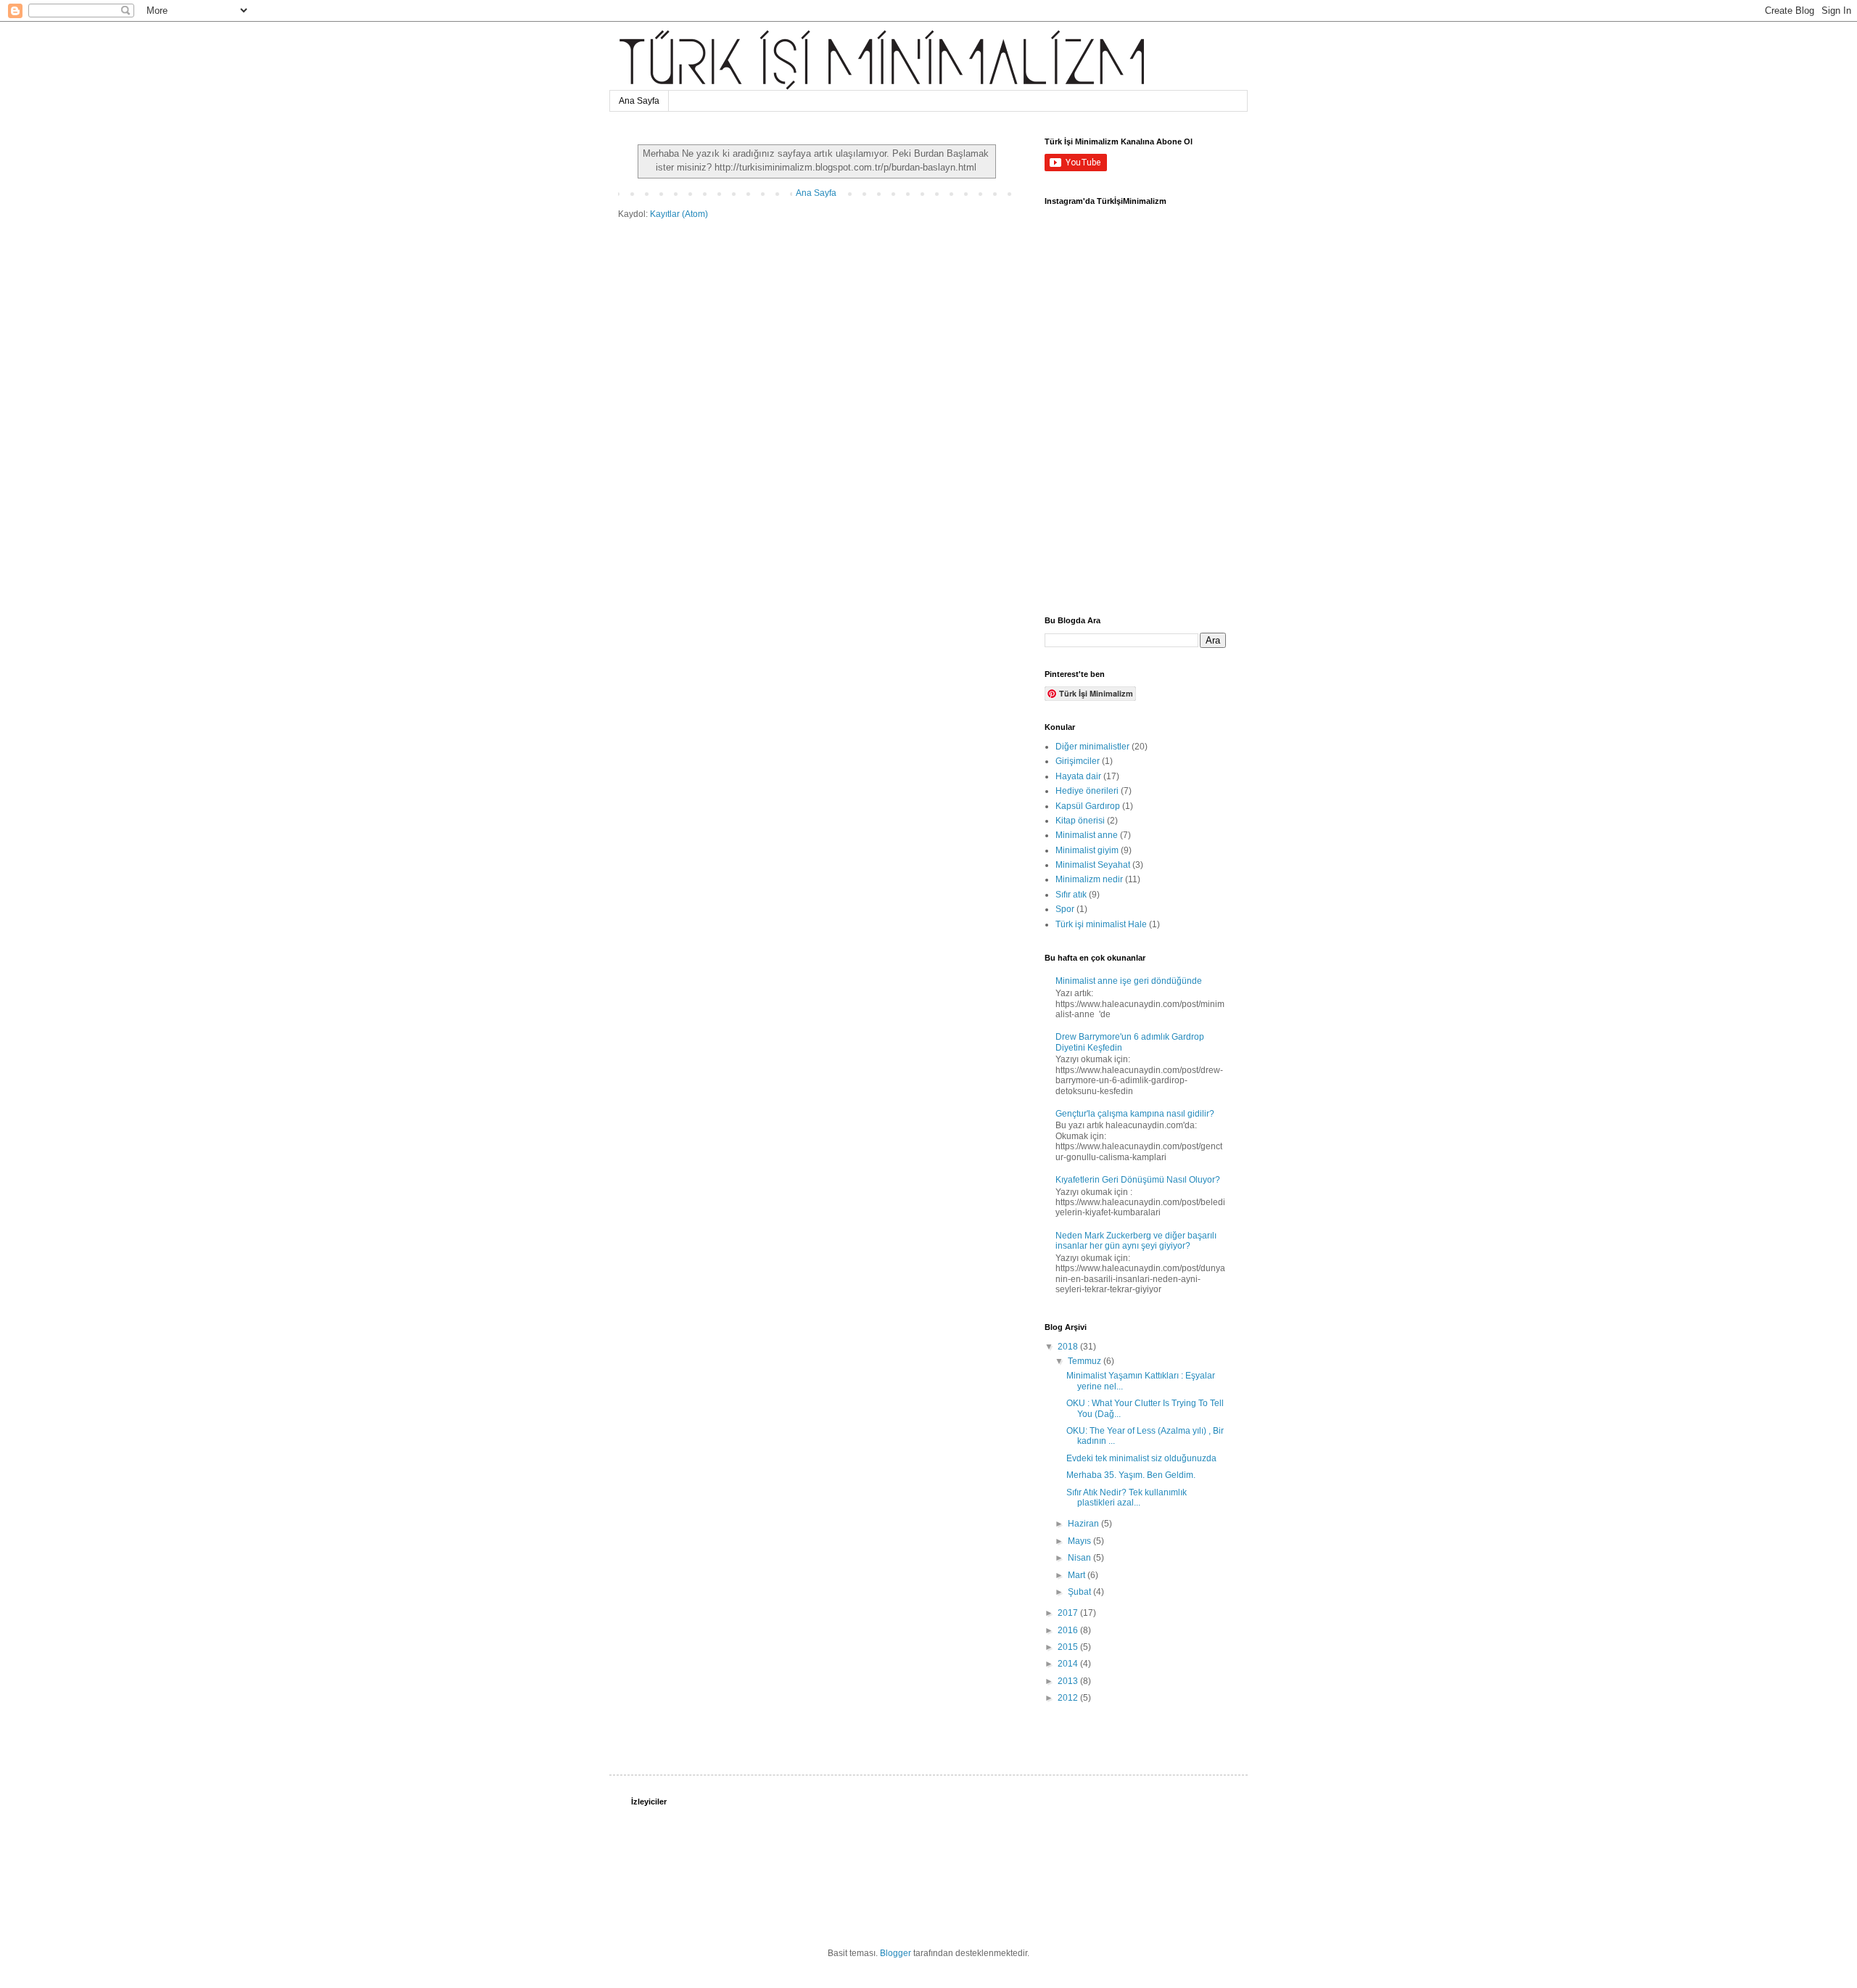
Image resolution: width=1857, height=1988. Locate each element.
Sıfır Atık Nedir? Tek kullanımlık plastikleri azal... (1127, 1498)
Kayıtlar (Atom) (679, 214)
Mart (1078, 1575)
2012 (1069, 1698)
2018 (1069, 1347)
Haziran (1084, 1524)
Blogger (895, 1953)
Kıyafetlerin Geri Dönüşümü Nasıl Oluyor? (1138, 1180)
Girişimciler (1078, 761)
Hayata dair (1078, 776)
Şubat (1080, 1592)
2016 (1069, 1630)
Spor (1065, 909)
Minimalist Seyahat (1093, 865)
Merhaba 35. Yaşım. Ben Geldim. (1131, 1475)
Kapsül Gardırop (1088, 806)
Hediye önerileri (1087, 791)
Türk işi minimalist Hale (1101, 924)
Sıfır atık (1071, 895)
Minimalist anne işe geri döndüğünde (1129, 981)
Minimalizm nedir (1089, 879)
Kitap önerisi (1080, 821)
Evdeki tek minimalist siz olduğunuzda (1141, 1458)
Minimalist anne (1087, 835)
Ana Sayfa (639, 101)
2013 (1069, 1681)
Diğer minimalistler (1092, 747)
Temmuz (1086, 1361)
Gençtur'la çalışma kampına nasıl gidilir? (1135, 1114)
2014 (1069, 1664)
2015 (1069, 1647)
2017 (1069, 1613)
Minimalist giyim (1087, 850)
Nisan (1080, 1558)
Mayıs (1080, 1541)
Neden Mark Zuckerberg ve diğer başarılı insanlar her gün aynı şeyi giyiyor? (1136, 1241)
